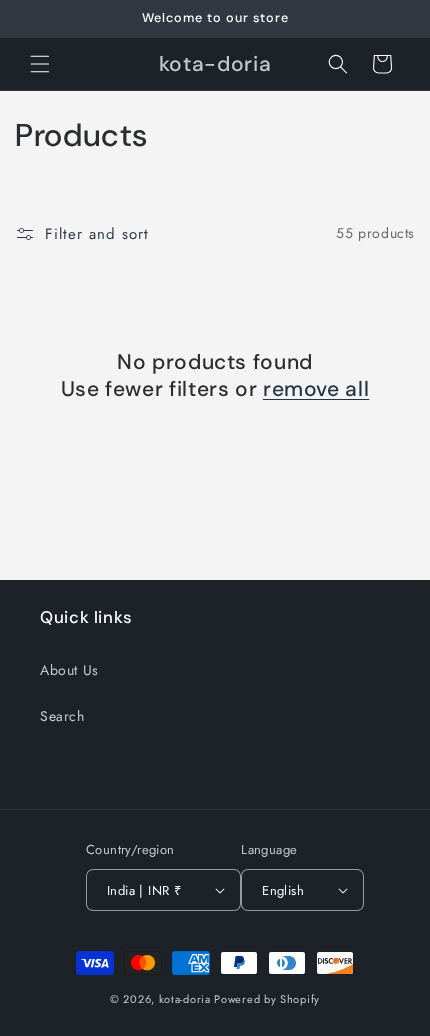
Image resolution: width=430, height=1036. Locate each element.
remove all (316, 389)
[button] (40, 64)
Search (62, 716)
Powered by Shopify (267, 999)
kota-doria (185, 999)
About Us (69, 670)
